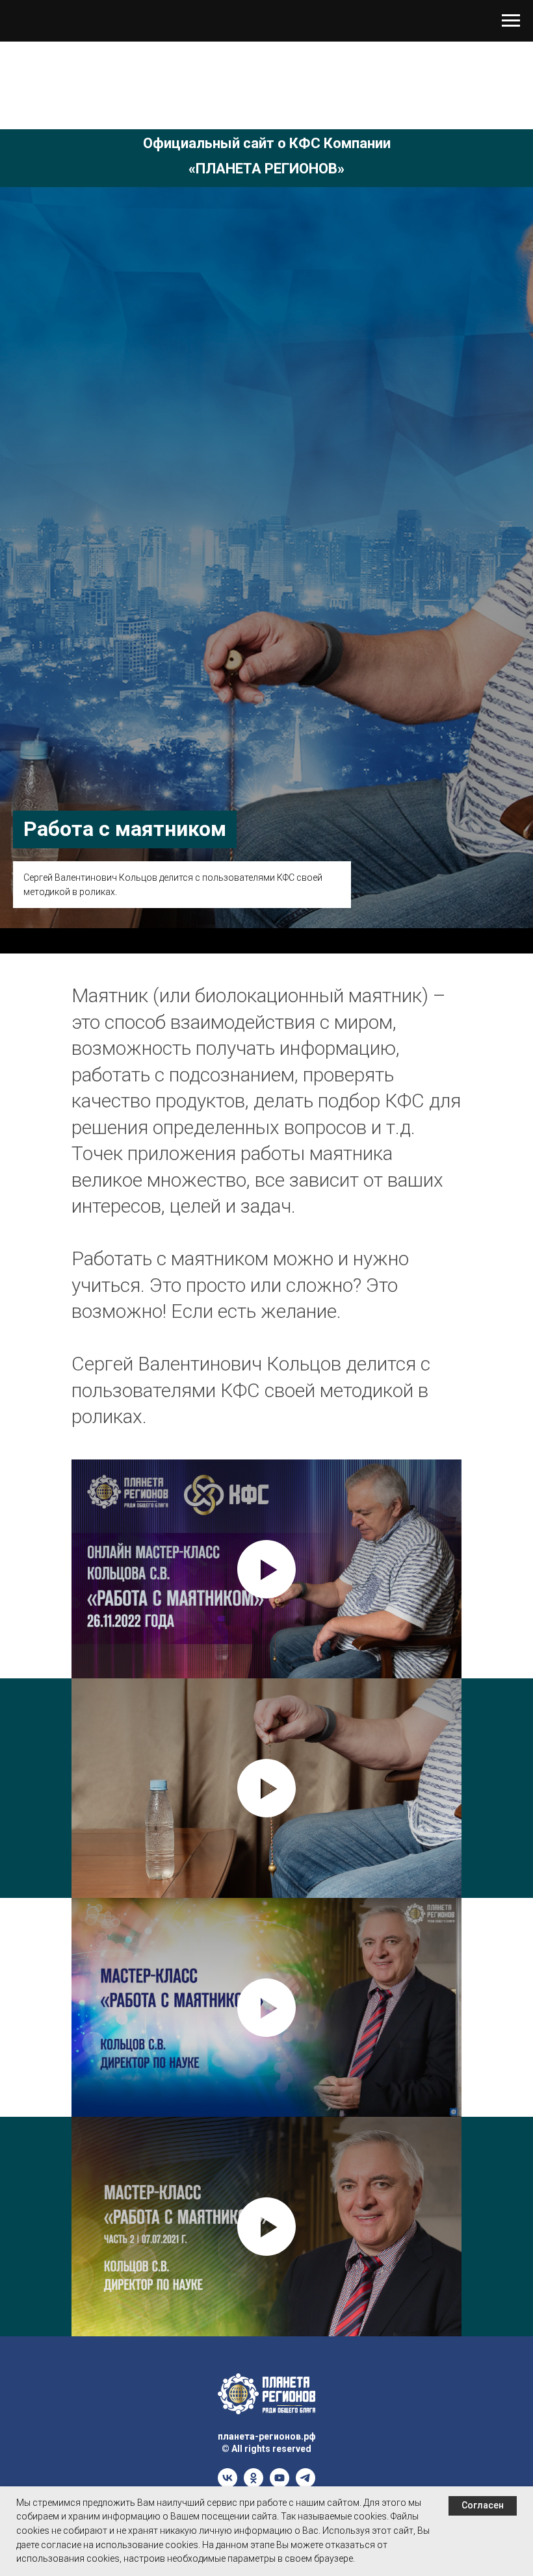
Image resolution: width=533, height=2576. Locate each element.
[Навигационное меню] (511, 21)
